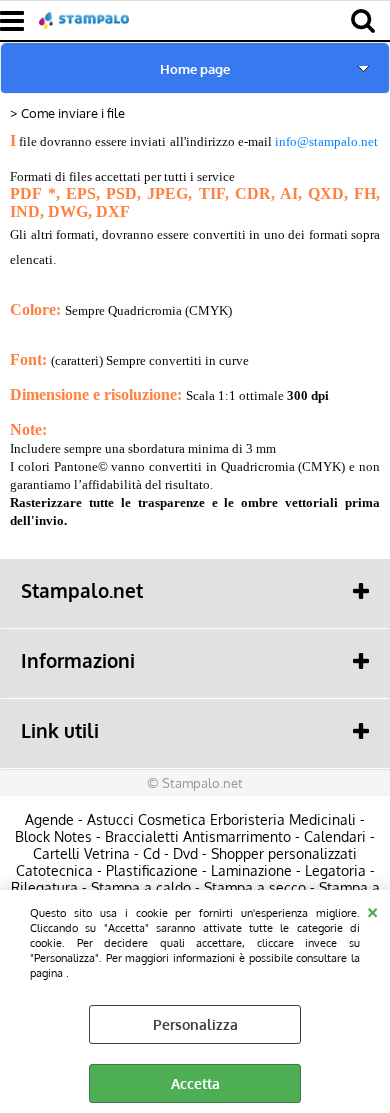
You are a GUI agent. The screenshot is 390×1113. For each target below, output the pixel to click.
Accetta (195, 1083)
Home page (195, 68)
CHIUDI (372, 910)
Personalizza (195, 1024)
